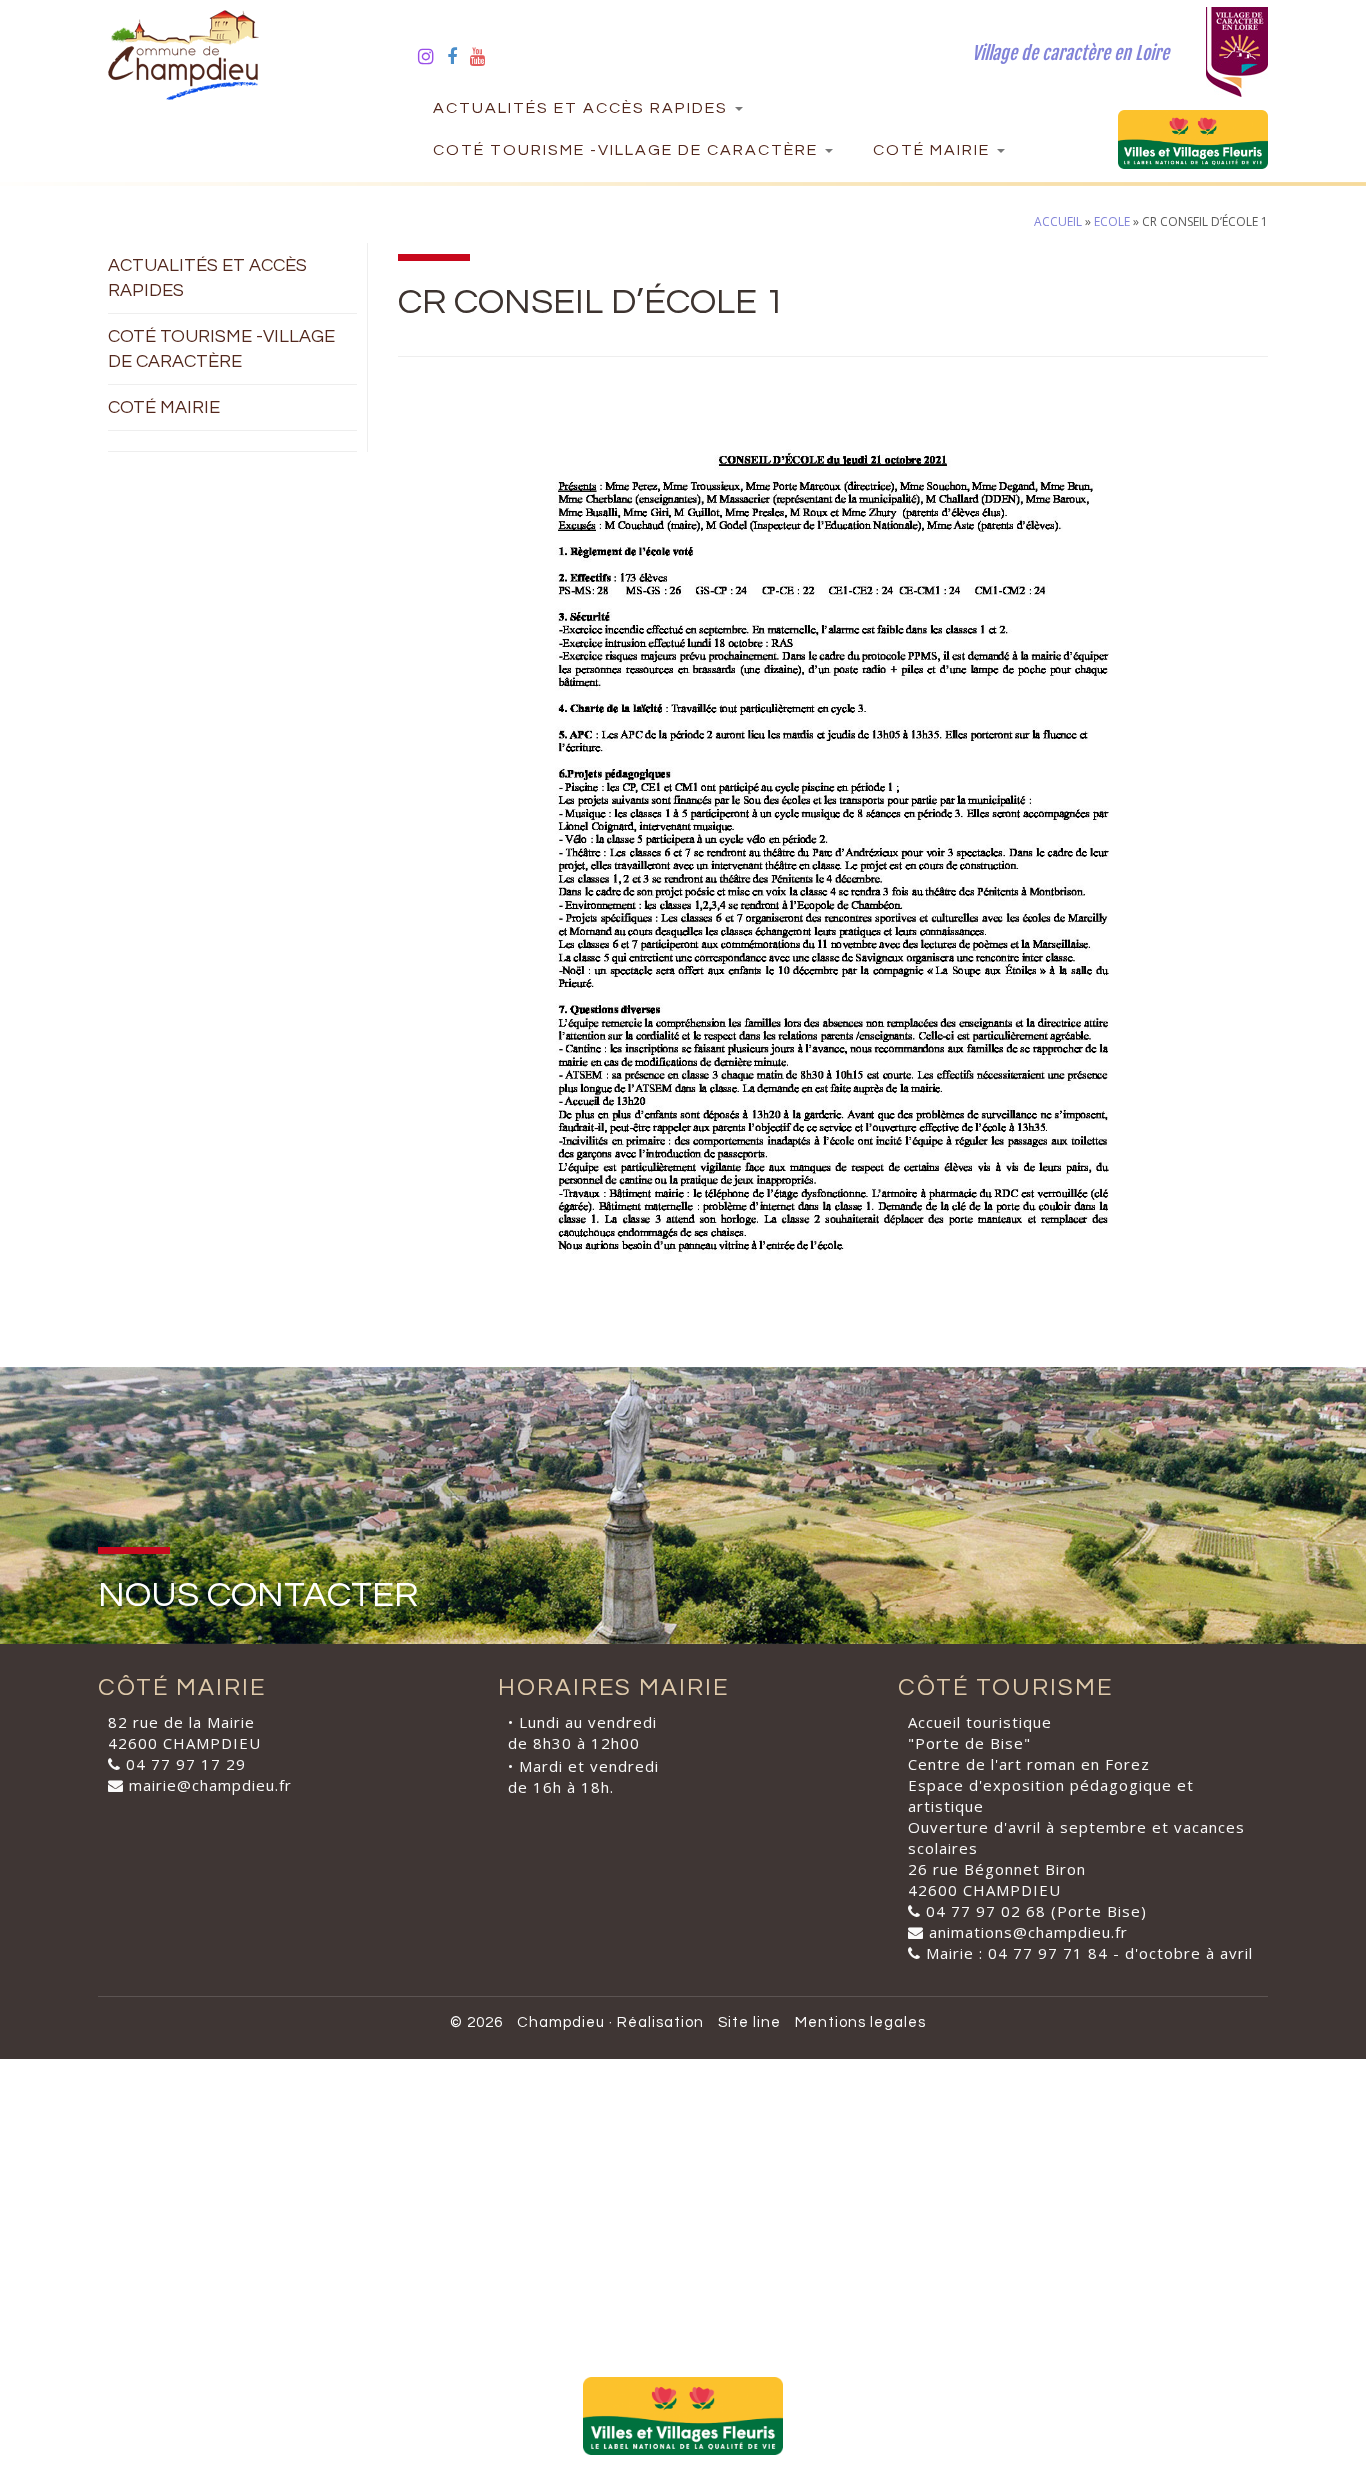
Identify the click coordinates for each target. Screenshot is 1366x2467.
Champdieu (561, 2022)
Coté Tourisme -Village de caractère (628, 150)
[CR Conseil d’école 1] (833, 865)
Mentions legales (860, 2022)
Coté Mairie (934, 150)
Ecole (1112, 221)
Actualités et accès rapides (583, 108)
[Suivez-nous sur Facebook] (458, 56)
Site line (749, 2022)
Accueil (1058, 221)
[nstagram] (432, 56)
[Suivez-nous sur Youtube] (484, 56)
